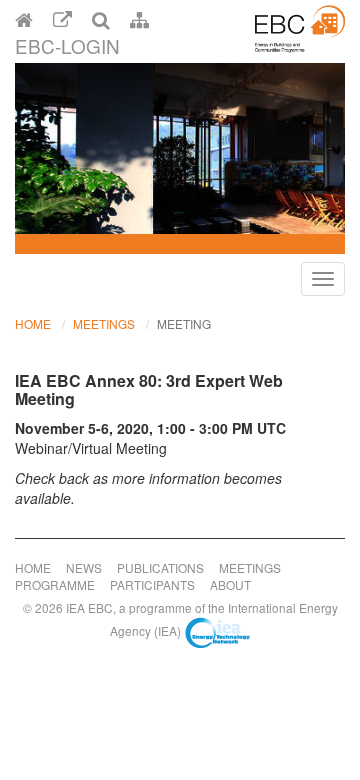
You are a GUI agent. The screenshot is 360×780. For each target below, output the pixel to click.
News (84, 567)
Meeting (184, 323)
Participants (152, 584)
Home (33, 323)
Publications (160, 567)
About (230, 584)
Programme (55, 584)
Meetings (104, 323)
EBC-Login (67, 45)
